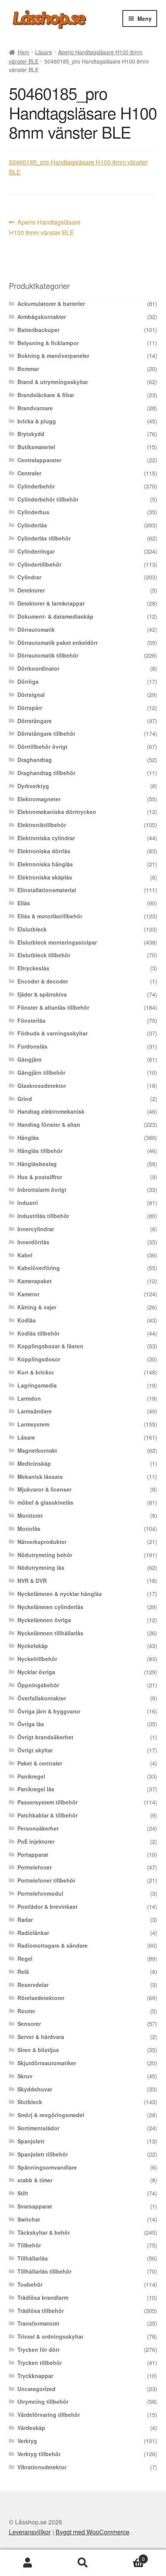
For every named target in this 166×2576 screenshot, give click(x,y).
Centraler (29, 473)
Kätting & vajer (37, 1307)
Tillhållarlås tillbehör (44, 2271)
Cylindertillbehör (39, 564)
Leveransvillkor (30, 2532)
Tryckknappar (35, 2376)
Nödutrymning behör (45, 1555)
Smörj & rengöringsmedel (51, 2115)
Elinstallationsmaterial (47, 890)
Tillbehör (29, 2245)
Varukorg (128, 2556)
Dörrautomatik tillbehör (48, 655)
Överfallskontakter (42, 1698)
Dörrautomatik (36, 629)
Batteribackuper (38, 330)
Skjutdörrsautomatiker (47, 2063)
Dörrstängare (35, 721)
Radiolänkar (33, 1933)
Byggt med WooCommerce (92, 2532)
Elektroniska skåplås (45, 877)
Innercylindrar (36, 1229)
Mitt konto (28, 2563)
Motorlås (29, 1529)
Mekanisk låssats (40, 1477)
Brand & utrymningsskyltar (53, 382)
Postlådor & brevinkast (47, 1906)
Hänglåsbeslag (37, 1164)
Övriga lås (31, 1724)
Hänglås (28, 1138)
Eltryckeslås (33, 968)
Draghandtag (35, 760)
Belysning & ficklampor (48, 343)
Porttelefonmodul (40, 1893)
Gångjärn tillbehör (41, 1072)
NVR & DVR (32, 1581)
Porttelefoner (35, 1867)
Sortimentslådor (38, 2128)
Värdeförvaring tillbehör (49, 2415)
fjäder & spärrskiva (42, 994)
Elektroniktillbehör (42, 825)
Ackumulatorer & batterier (51, 304)
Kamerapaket (35, 1281)
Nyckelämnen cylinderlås (50, 1607)
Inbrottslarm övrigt (42, 1190)
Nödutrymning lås (41, 1567)
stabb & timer (35, 2180)
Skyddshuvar (35, 2089)
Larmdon (29, 1398)
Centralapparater (39, 460)
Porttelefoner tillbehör (46, 1880)
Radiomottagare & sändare (53, 1945)
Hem (24, 52)
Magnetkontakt (37, 1450)
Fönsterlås (31, 1020)
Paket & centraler (40, 1763)
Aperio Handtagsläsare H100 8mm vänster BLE (45, 227)
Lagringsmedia (37, 1385)
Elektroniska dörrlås (44, 851)
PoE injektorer (36, 1841)
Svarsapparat (35, 2206)
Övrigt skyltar (35, 1750)
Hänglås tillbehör (40, 1151)
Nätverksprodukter (42, 1542)
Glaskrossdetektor (42, 1086)
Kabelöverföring (39, 1268)
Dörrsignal (31, 695)
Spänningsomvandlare (47, 2167)
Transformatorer (38, 2323)
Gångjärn (30, 1059)
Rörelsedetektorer (41, 1998)
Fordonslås (32, 1046)
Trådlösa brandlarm (43, 2297)
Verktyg (27, 2441)
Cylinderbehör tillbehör (48, 499)
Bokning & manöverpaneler (53, 356)
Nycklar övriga (36, 1672)
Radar (25, 1920)
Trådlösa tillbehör (41, 2311)
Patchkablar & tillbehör (47, 1815)
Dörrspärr (30, 708)
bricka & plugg (37, 421)
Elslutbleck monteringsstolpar (57, 942)
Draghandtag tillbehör (46, 773)
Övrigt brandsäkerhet (45, 1737)
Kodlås (27, 1320)
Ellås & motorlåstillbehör (50, 916)
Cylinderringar (36, 551)
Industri (28, 1203)
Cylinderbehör (36, 486)
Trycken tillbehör (40, 2363)
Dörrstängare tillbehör (46, 733)
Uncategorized (36, 2389)
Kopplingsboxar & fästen (50, 1346)
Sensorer (29, 2024)
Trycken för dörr (38, 2349)
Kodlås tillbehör (38, 1333)
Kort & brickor (36, 1372)
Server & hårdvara (41, 2037)
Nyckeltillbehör (37, 1659)
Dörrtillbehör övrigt (42, 747)
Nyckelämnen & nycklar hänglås (60, 1594)
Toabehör (30, 2284)
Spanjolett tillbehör (43, 2154)
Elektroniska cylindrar (46, 838)
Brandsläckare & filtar (46, 395)
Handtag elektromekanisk (51, 1111)
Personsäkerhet (38, 1828)
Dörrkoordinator (38, 668)
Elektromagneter (39, 799)
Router (26, 2011)
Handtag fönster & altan (49, 1124)
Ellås (24, 903)
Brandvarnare (35, 408)
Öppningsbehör (38, 1685)
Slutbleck (30, 2102)
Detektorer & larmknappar (51, 603)
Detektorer (31, 590)
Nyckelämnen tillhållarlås (50, 1633)
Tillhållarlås (33, 2258)
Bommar (28, 369)
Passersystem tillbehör (47, 1802)
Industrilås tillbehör (43, 1216)
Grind (25, 1099)
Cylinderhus (33, 512)
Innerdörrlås (33, 1242)
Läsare (44, 52)
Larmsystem (33, 1424)
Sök (83, 2563)
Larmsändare (35, 1411)
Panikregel (31, 1776)
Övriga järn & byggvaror (49, 1711)
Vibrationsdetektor (42, 2467)
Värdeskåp (31, 2428)
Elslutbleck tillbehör (44, 955)
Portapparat (33, 1854)
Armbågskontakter (42, 317)
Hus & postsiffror (40, 1177)
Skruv (25, 2076)
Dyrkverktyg (33, 786)
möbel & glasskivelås (45, 1502)
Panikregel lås (36, 1789)
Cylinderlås (32, 525)
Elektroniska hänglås (45, 864)
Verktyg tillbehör (39, 2454)
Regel (25, 1958)
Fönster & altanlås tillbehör (53, 1007)
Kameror (28, 1294)
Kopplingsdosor (39, 1359)
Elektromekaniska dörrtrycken (57, 812)
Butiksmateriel (36, 447)
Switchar (29, 2219)
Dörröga (28, 681)
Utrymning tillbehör (43, 2401)
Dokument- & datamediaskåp (55, 616)
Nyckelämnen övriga (44, 1620)
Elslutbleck (32, 929)
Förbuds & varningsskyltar (53, 1033)
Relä (23, 1972)
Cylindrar (29, 577)
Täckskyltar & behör (44, 2232)
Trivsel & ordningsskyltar (50, 2336)
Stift (23, 2193)
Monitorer (30, 1515)
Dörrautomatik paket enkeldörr (58, 643)
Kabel (25, 1255)
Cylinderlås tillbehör (44, 538)
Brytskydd (31, 434)
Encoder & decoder (43, 981)
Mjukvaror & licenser (44, 1489)
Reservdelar (33, 1985)
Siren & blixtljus (38, 2050)
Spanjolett (31, 2141)
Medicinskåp (34, 1463)
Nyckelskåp (33, 1646)
